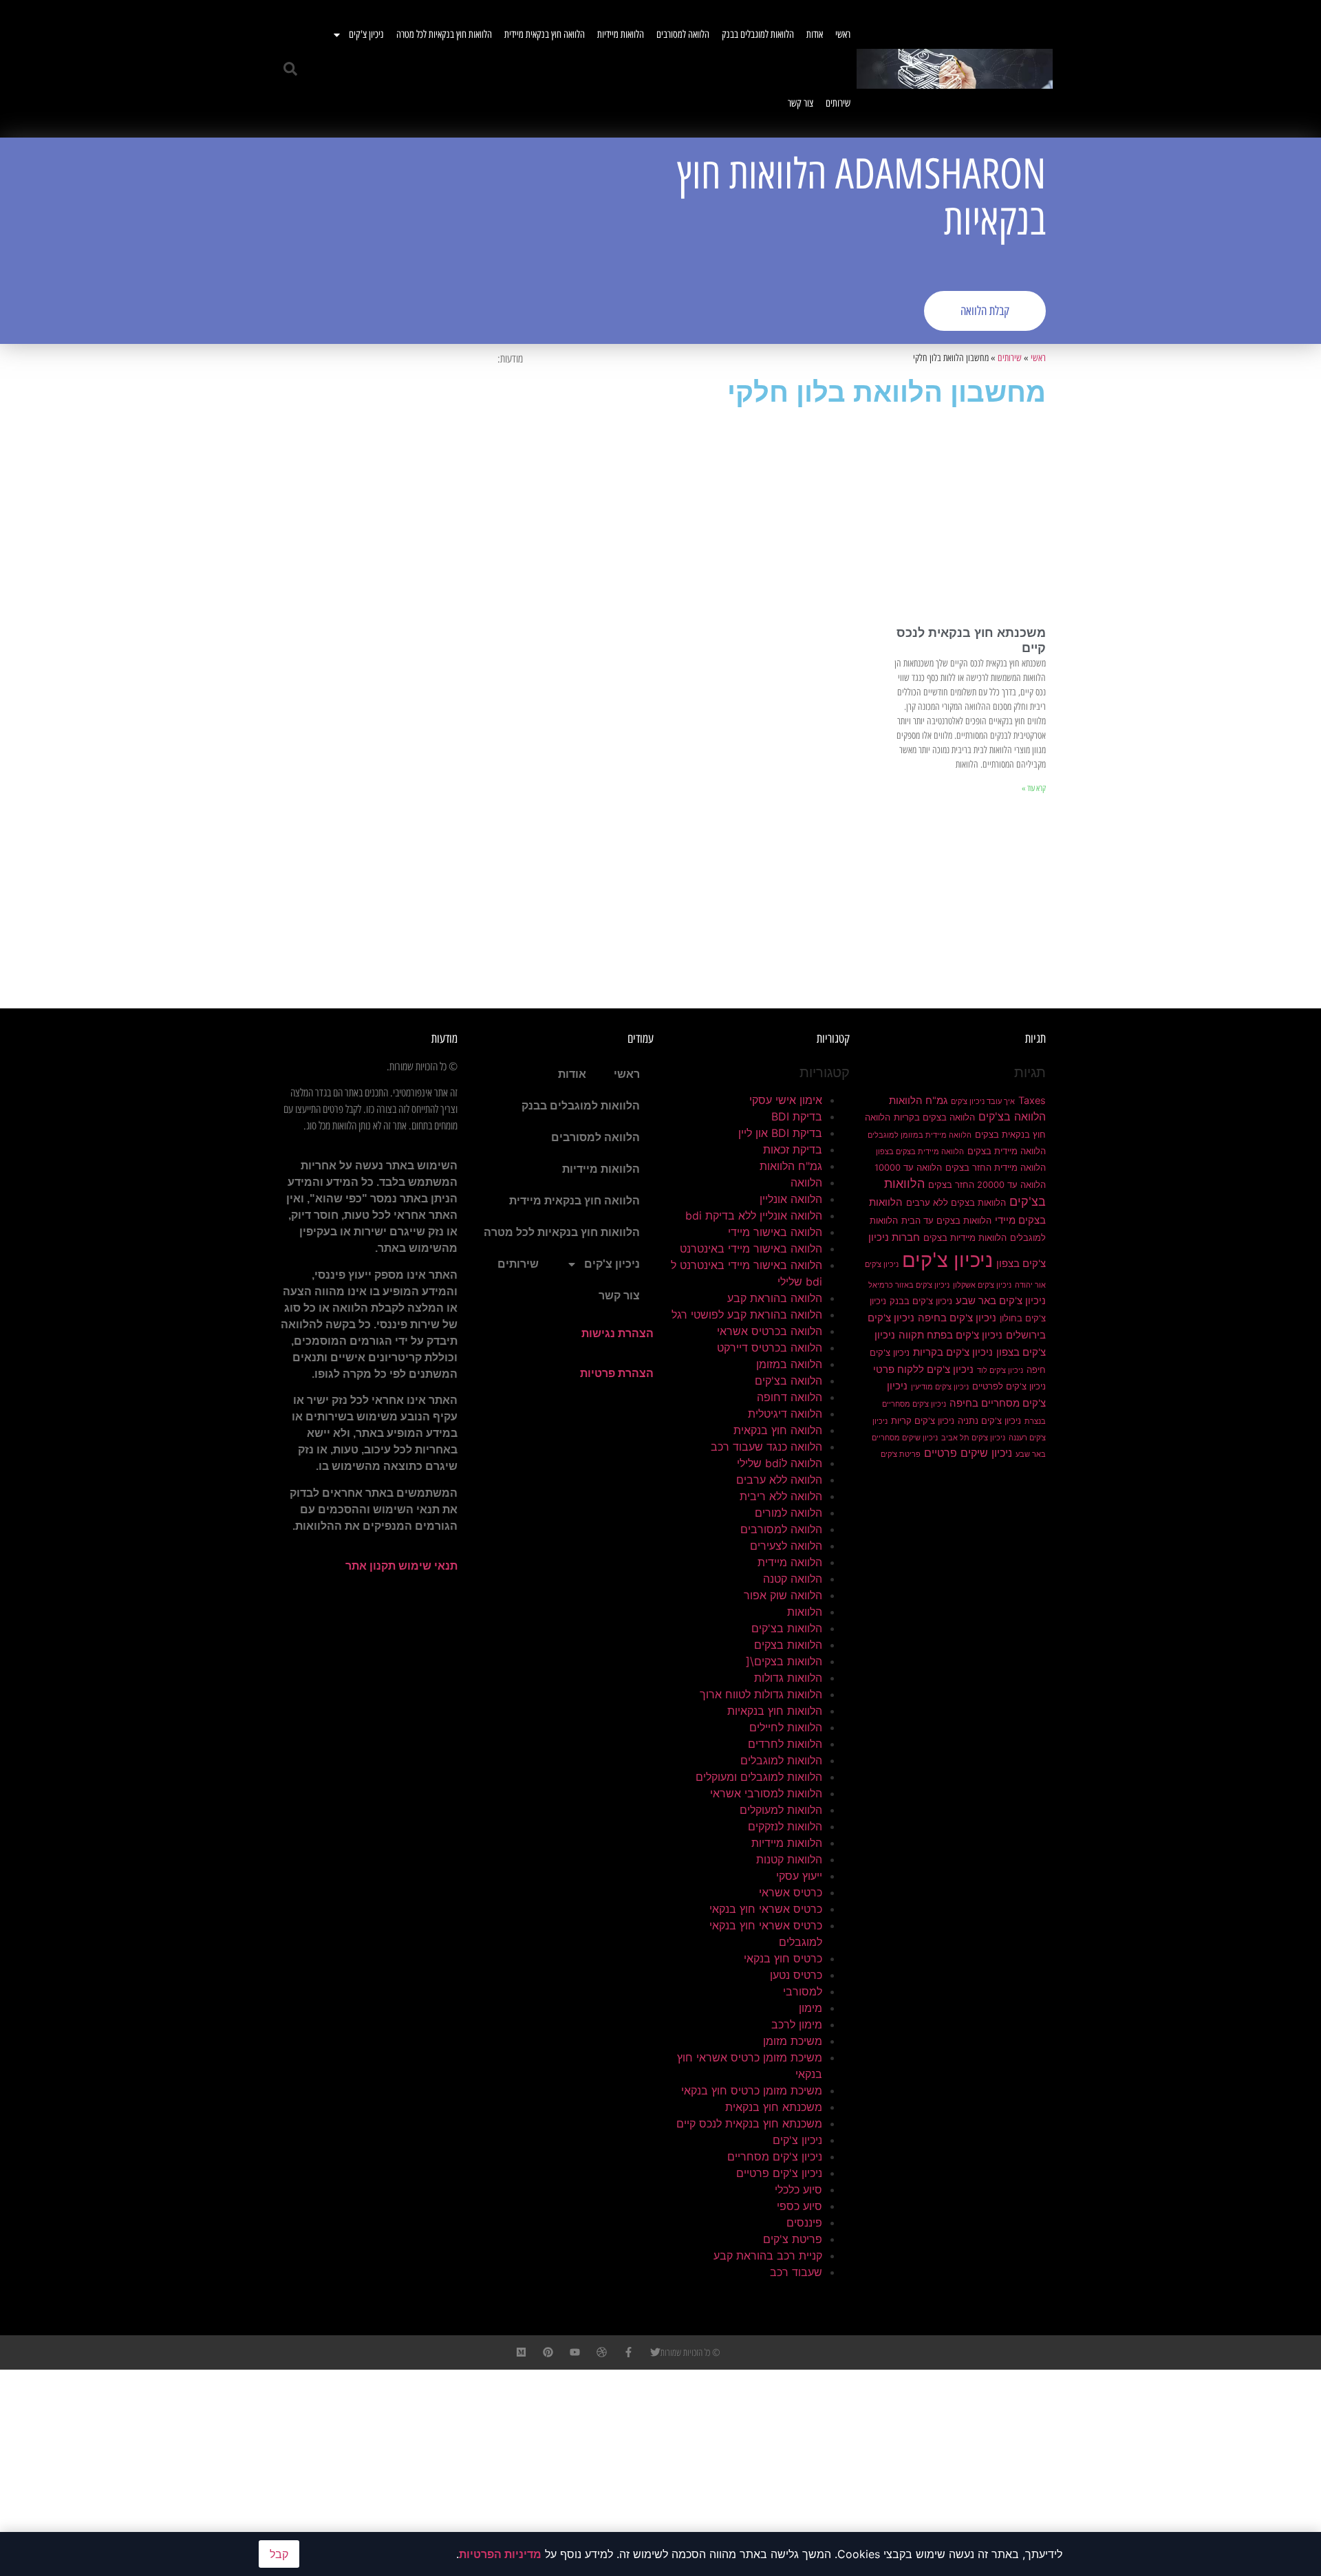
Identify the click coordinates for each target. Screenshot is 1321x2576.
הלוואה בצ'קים (1012, 1116)
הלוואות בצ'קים (787, 1628)
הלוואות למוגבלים (781, 1760)
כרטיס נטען (796, 1975)
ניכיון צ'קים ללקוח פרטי (923, 1370)
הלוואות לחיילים (786, 1727)
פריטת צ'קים (901, 1454)
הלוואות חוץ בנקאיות (775, 1711)
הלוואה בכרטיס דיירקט (770, 1347)
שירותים (838, 103)
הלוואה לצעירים (786, 1546)
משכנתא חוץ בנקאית (774, 2107)
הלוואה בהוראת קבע (775, 1298)
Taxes (1032, 1101)
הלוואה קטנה (793, 1579)
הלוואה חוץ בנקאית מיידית (545, 34)
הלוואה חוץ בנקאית (778, 1430)
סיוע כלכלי (798, 2189)
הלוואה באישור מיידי (775, 1232)
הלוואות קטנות (789, 1859)
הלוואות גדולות (788, 1678)
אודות (815, 34)
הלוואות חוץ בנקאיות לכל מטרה (444, 34)
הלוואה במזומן (789, 1364)
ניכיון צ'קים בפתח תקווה (951, 1335)
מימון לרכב (797, 2024)
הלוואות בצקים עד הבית (946, 1220)
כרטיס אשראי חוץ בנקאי (766, 1909)
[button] (290, 69)
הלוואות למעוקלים (781, 1810)
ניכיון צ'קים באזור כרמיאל (909, 1285)
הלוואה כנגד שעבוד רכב (766, 1447)
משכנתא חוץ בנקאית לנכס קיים (749, 2123)
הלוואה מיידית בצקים (1007, 1151)
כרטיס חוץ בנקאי (783, 1958)
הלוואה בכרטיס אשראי (770, 1331)
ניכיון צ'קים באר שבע (1001, 1301)
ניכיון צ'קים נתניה (989, 1420)
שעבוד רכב (796, 2272)
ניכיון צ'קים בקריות (953, 1352)
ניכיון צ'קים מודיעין (940, 1387)
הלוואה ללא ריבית (781, 1496)
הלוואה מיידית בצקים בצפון (920, 1152)
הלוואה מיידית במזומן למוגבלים (920, 1135)
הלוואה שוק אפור (783, 1595)
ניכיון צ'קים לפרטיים (1009, 1386)
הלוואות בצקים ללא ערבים (956, 1202)
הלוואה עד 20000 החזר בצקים (987, 1184)
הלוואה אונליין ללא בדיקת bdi (754, 1215)
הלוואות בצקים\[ (784, 1661)
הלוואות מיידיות (621, 34)
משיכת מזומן (793, 2041)
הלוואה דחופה (790, 1397)
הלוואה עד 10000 (908, 1167)
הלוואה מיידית (790, 1562)
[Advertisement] (464, 241)
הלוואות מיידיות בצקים (965, 1237)
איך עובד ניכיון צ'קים (983, 1102)
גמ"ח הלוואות (918, 1101)
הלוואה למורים (788, 1513)
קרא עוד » (1034, 788)
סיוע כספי (799, 2206)
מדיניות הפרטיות (500, 2554)
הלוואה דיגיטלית (785, 1414)
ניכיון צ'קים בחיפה (957, 1318)
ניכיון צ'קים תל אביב (973, 1438)
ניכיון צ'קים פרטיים (779, 2173)
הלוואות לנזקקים (785, 1826)
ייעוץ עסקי (799, 1876)
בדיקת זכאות (793, 1149)
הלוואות (805, 1612)
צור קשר (801, 103)
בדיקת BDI (797, 1116)
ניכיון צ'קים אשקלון (982, 1285)
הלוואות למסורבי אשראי (766, 1793)
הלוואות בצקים (788, 1645)
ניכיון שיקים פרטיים (968, 1453)
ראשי (843, 34)
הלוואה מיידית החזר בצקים (996, 1167)
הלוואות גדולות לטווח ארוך (761, 1694)
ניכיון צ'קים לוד (1000, 1371)
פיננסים (804, 2222)
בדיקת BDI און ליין (780, 1133)
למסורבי (803, 1991)
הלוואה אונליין (791, 1199)
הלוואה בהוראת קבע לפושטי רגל (747, 1314)
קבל (279, 2554)
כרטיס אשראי (791, 1892)
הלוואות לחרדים (785, 1744)
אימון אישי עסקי (786, 1100)
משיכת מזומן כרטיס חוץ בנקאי (752, 2090)
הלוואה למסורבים (683, 34)
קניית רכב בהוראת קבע (768, 2255)
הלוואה (806, 1182)
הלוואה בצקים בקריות (934, 1117)
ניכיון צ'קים (366, 34)
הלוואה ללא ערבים (779, 1480)
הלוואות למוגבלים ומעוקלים (759, 1777)
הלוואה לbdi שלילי (780, 1463)
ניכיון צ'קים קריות (923, 1420)
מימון (810, 2008)
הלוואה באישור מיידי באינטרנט (751, 1248)
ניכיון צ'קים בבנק (921, 1301)
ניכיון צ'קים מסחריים (775, 2156)
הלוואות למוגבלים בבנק (758, 34)
